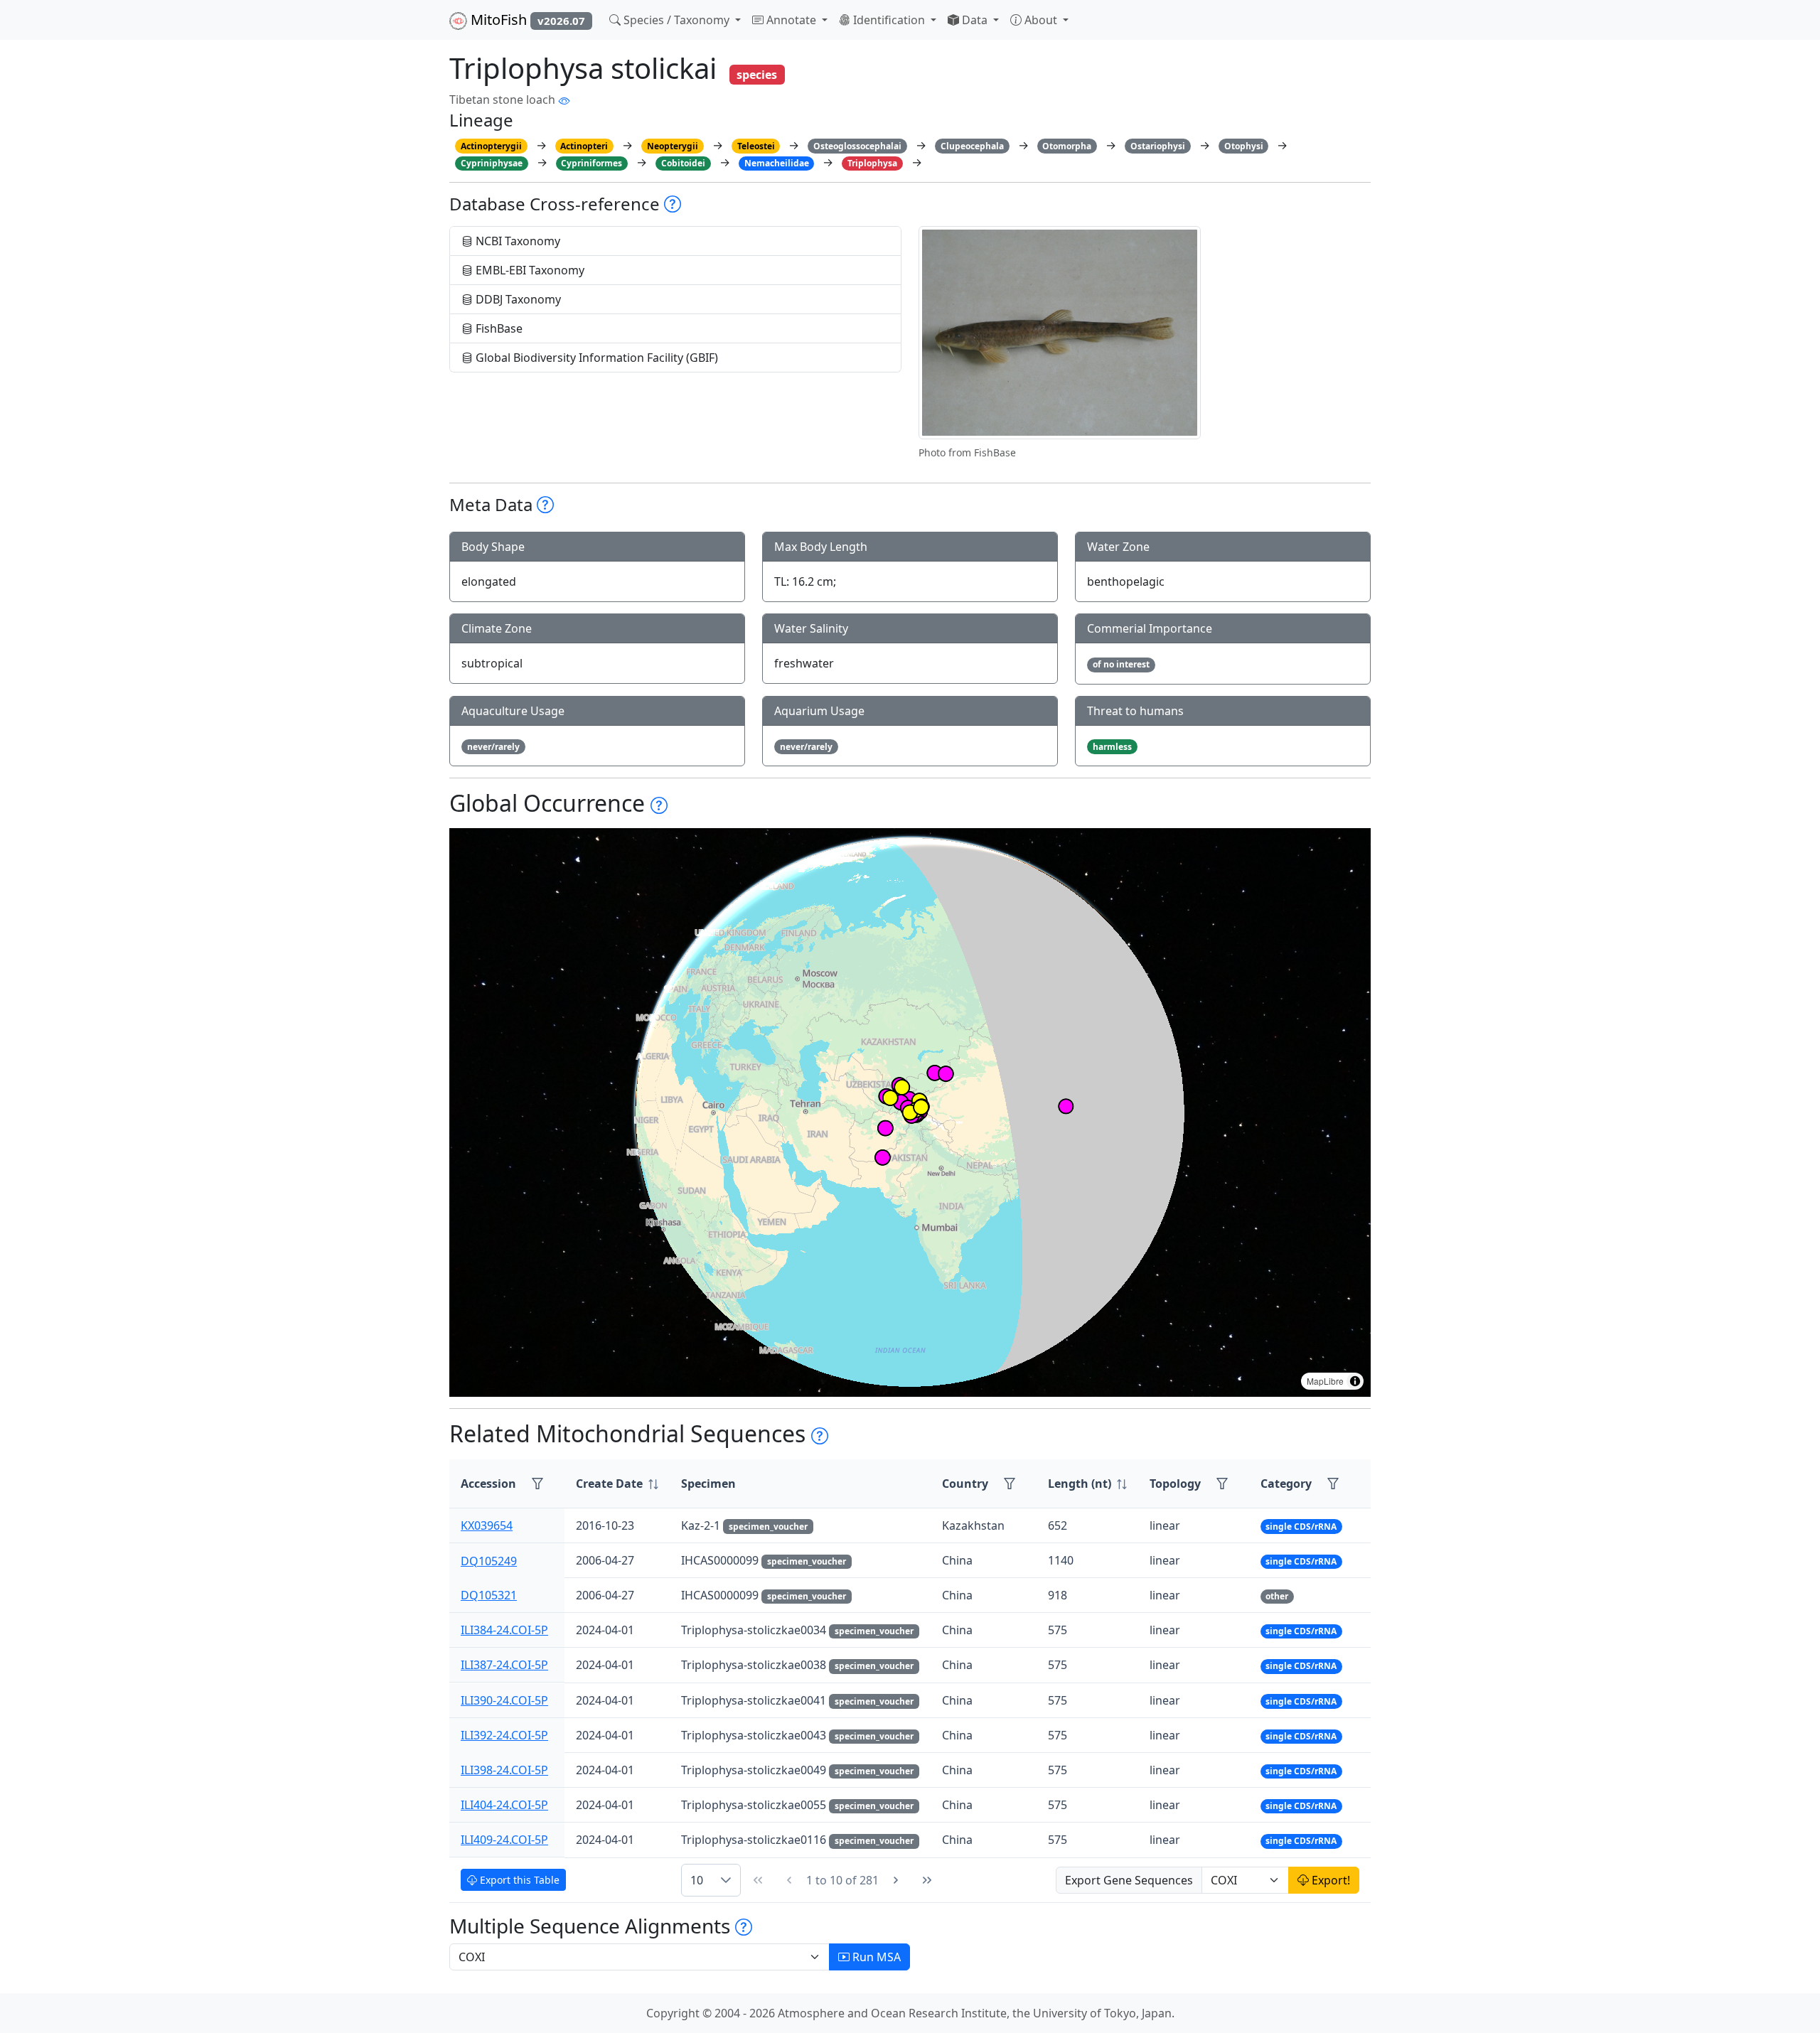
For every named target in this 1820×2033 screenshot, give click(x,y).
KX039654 (487, 1525)
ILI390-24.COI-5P (504, 1700)
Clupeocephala (972, 146)
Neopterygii (673, 146)
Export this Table (518, 1880)
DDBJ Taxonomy (517, 299)
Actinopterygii (491, 146)
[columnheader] (617, 1484)
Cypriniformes (591, 163)
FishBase (498, 328)
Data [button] (975, 20)
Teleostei (756, 146)
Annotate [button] (791, 20)
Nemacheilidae (777, 163)
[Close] (1796, 25)
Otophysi (1244, 146)
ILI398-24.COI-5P (504, 1770)
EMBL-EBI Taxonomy (529, 270)
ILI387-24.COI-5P (504, 1665)
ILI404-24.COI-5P (504, 1805)
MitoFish (526, 20)
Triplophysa (872, 163)
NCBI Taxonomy (516, 241)
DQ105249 (489, 1560)
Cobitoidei (683, 163)
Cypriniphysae (492, 163)
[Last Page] (927, 1880)
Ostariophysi (1158, 146)
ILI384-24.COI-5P (504, 1630)
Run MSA (875, 1957)
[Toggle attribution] (1355, 1381)
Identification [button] (889, 20)
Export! (1329, 1880)
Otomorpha (1067, 146)
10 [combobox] (697, 1880)
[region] (910, 1112)
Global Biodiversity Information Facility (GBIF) (595, 358)
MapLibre (1325, 1381)
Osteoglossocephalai (857, 146)
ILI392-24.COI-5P (504, 1735)
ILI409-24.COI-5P (504, 1840)
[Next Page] (896, 1880)
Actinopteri (584, 146)
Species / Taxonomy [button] (676, 20)
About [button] (1041, 20)
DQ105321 (489, 1595)
